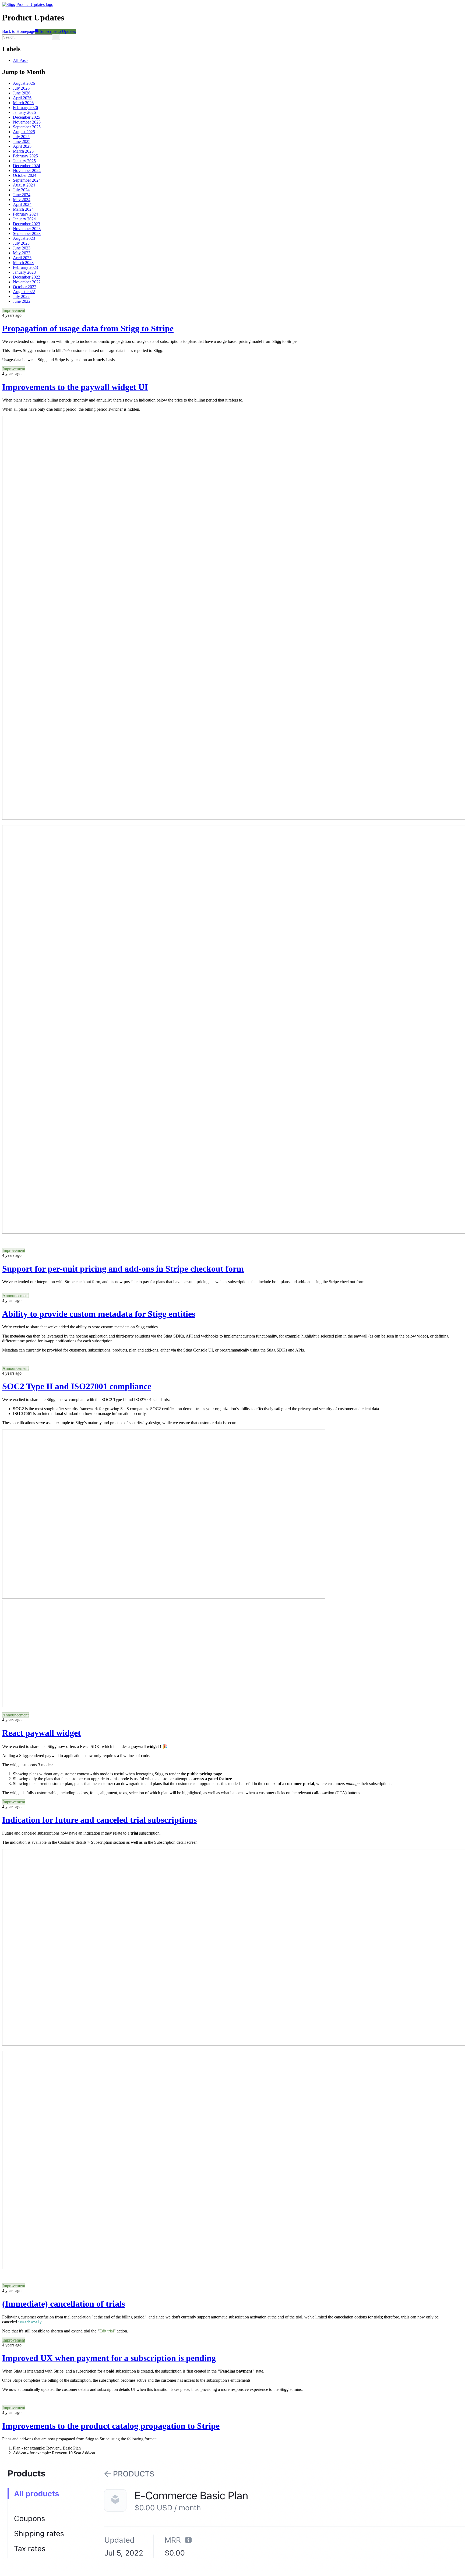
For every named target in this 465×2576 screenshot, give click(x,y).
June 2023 (22, 248)
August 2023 (24, 238)
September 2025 (27, 127)
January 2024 (24, 219)
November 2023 (27, 229)
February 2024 (25, 214)
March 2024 (23, 209)
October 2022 (25, 287)
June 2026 (22, 93)
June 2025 (22, 141)
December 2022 (27, 277)
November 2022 (27, 282)
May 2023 (22, 253)
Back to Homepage (19, 31)
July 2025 (21, 137)
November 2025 (27, 122)
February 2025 (25, 156)
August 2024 (24, 185)
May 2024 (22, 200)
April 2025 (22, 146)
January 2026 (24, 112)
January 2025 (24, 161)
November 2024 (27, 170)
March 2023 (23, 263)
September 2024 (27, 180)
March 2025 (23, 151)
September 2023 (27, 233)
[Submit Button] (56, 37)
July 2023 (21, 243)
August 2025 (24, 132)
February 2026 (25, 108)
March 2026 (23, 103)
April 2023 (22, 258)
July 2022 (21, 296)
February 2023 (25, 267)
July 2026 (21, 88)
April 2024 (22, 204)
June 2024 (22, 195)
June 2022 (22, 301)
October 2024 (25, 175)
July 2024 (21, 190)
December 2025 (27, 117)
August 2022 (24, 292)
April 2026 (22, 98)
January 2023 (24, 272)
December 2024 (27, 166)
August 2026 (24, 83)
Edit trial (107, 2331)
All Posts (21, 60)
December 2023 (27, 224)
